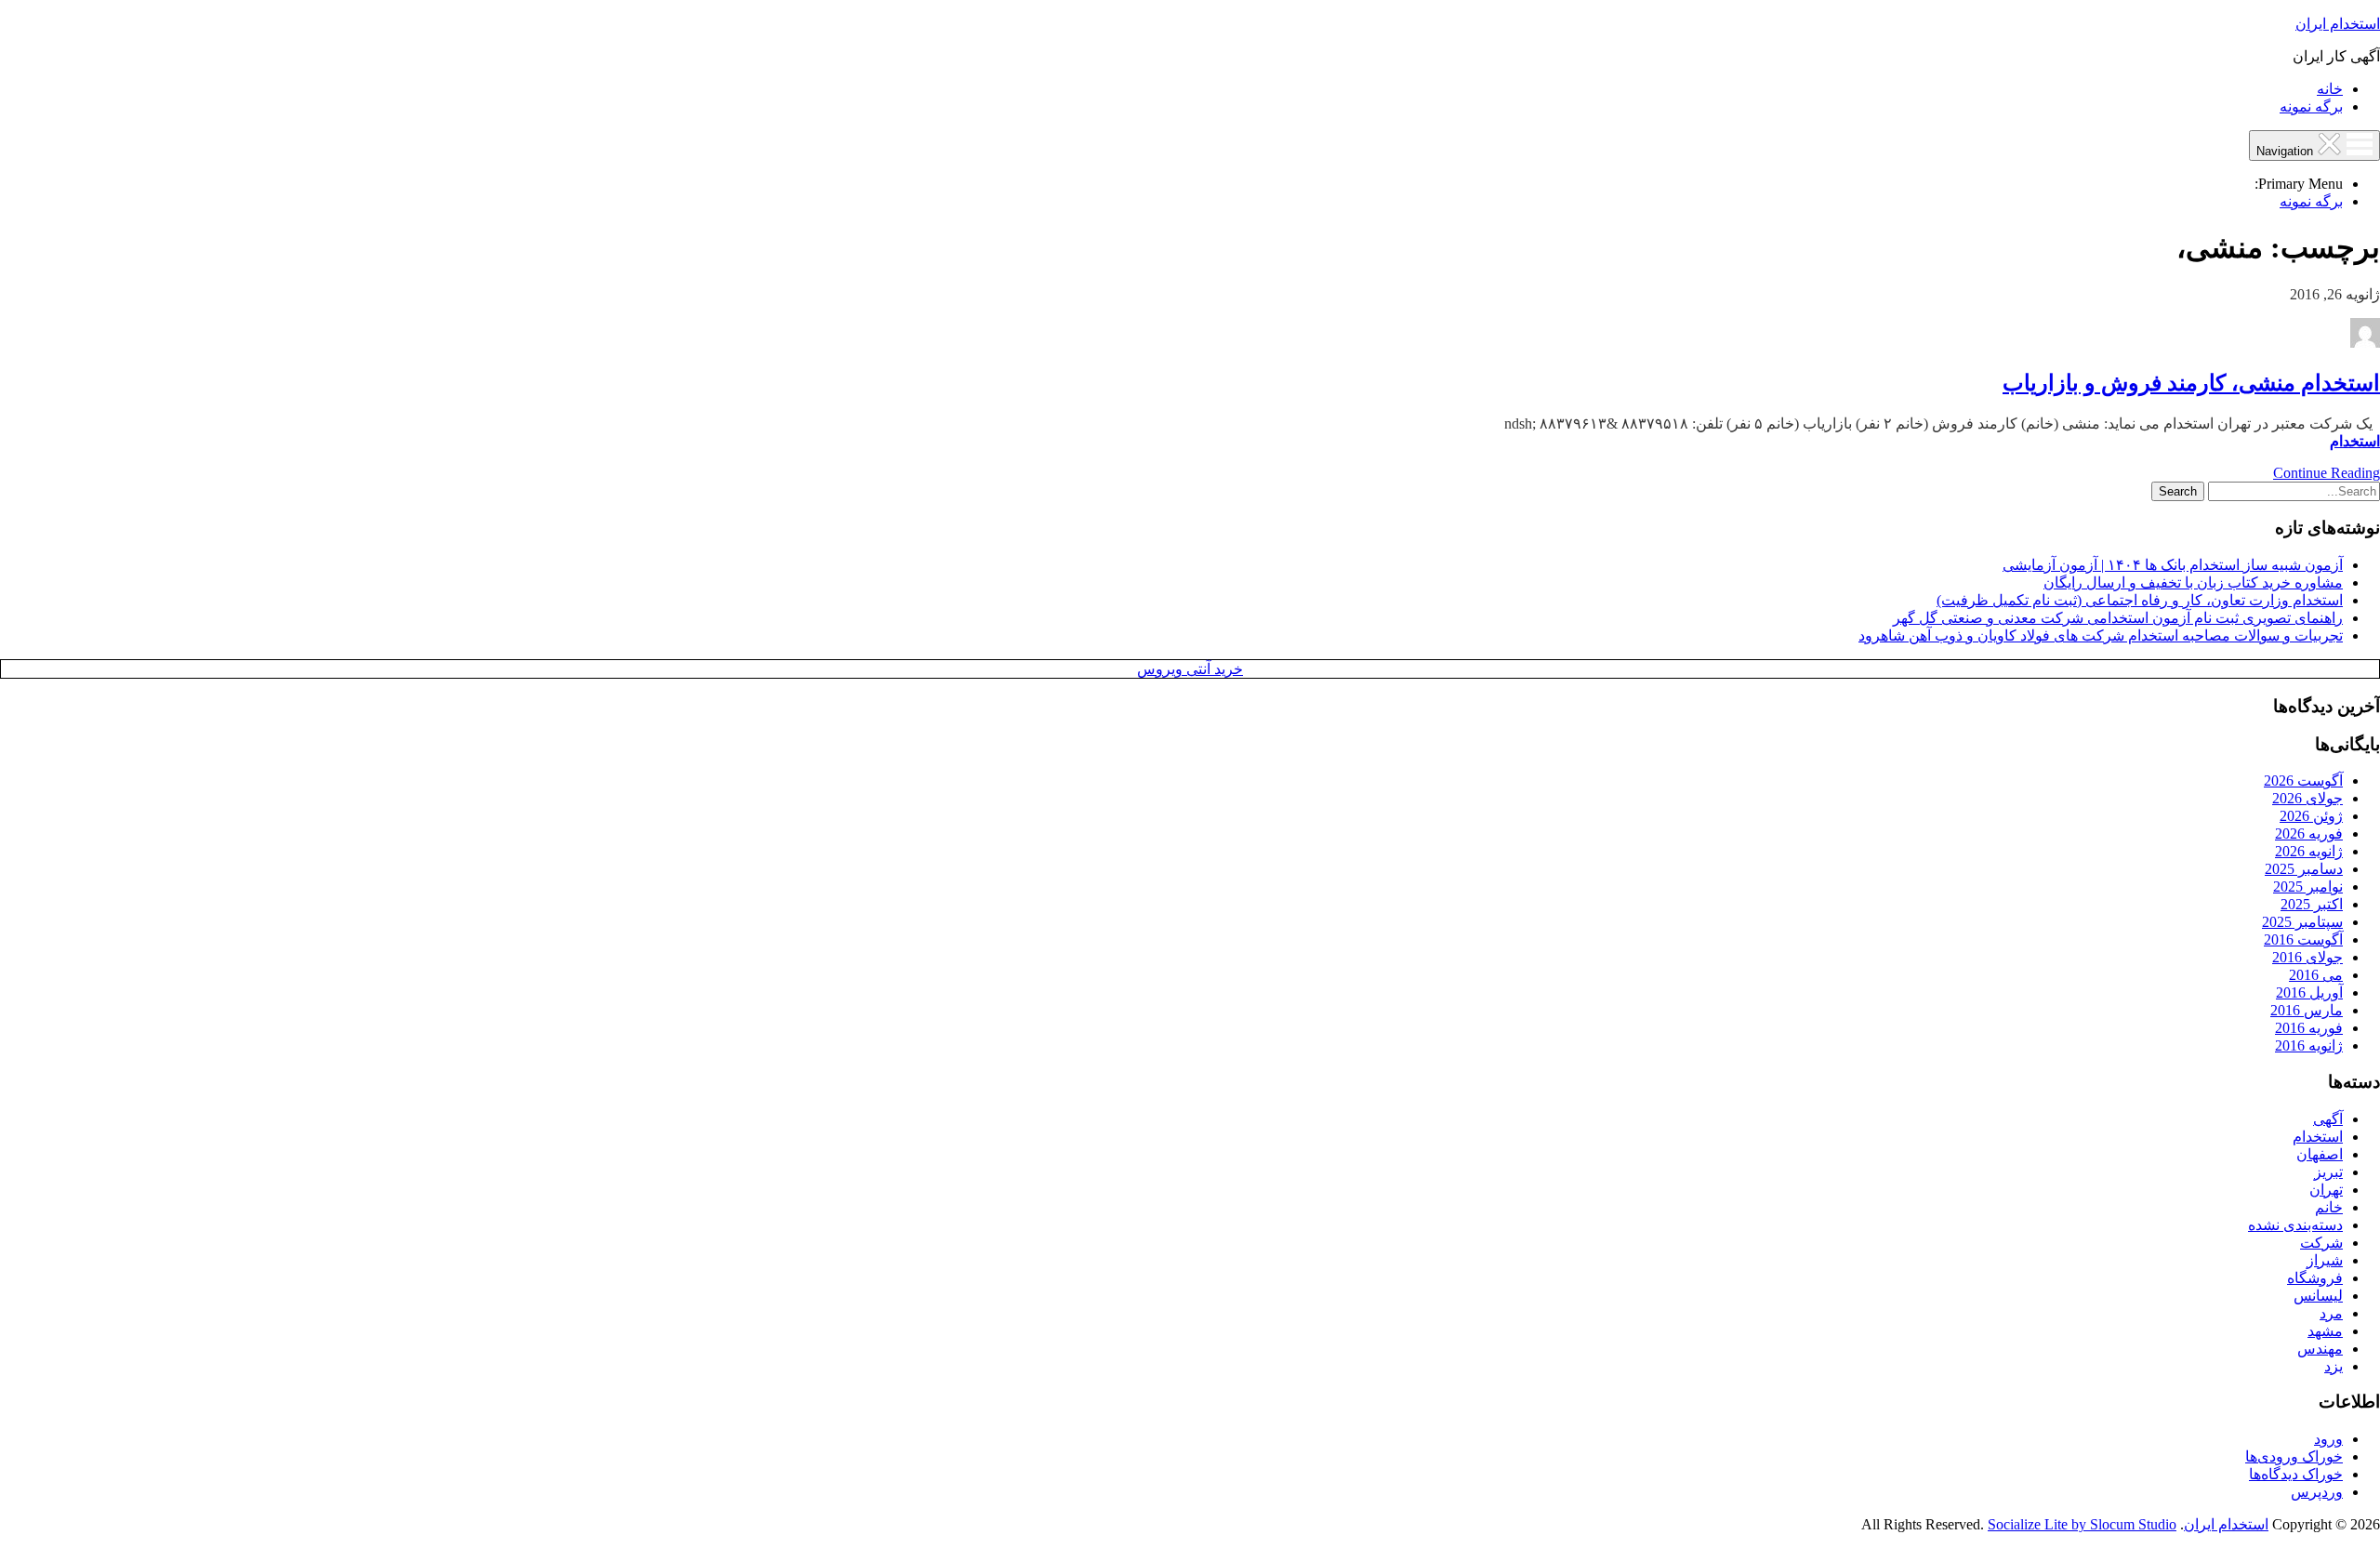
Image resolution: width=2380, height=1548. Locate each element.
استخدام (2355, 441)
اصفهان (2320, 1154)
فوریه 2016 (2309, 1028)
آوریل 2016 (2309, 992)
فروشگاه (2315, 1278)
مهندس (2320, 1349)
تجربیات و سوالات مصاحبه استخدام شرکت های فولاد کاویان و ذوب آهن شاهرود (2101, 635)
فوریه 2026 (2309, 834)
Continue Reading (2327, 473)
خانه (2330, 89)
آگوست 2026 (2303, 781)
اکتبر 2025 (2312, 904)
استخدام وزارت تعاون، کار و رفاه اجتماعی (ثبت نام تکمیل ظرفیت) (2140, 600)
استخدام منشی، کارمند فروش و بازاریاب (2191, 383)
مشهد (2325, 1331)
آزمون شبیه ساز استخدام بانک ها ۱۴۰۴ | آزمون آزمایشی (2173, 565)
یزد (2334, 1366)
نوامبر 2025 (2308, 886)
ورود (2328, 1439)
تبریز (2328, 1172)
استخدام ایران (2338, 24)
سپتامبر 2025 (2302, 922)
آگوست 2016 (2303, 939)
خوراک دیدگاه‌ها (2296, 1474)
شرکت (2321, 1243)
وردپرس (2317, 1492)
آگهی (2328, 1119)
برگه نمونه (2311, 106)
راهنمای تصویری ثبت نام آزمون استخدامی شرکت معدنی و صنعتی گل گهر (2118, 618)
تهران (2326, 1190)
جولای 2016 (2307, 957)
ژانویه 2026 (2309, 851)
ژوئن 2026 (2311, 816)
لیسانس (2318, 1296)
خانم (2329, 1207)
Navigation (2287, 151)
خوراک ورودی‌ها (2294, 1456)
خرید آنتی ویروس (1190, 669)
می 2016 (2316, 975)
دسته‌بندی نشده (2295, 1225)
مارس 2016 (2307, 1010)
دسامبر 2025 (2304, 869)
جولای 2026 (2307, 798)
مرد (2331, 1313)
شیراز (2325, 1260)
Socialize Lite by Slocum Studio (2082, 1524)
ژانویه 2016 (2309, 1045)
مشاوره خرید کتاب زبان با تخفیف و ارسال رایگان (2193, 582)
